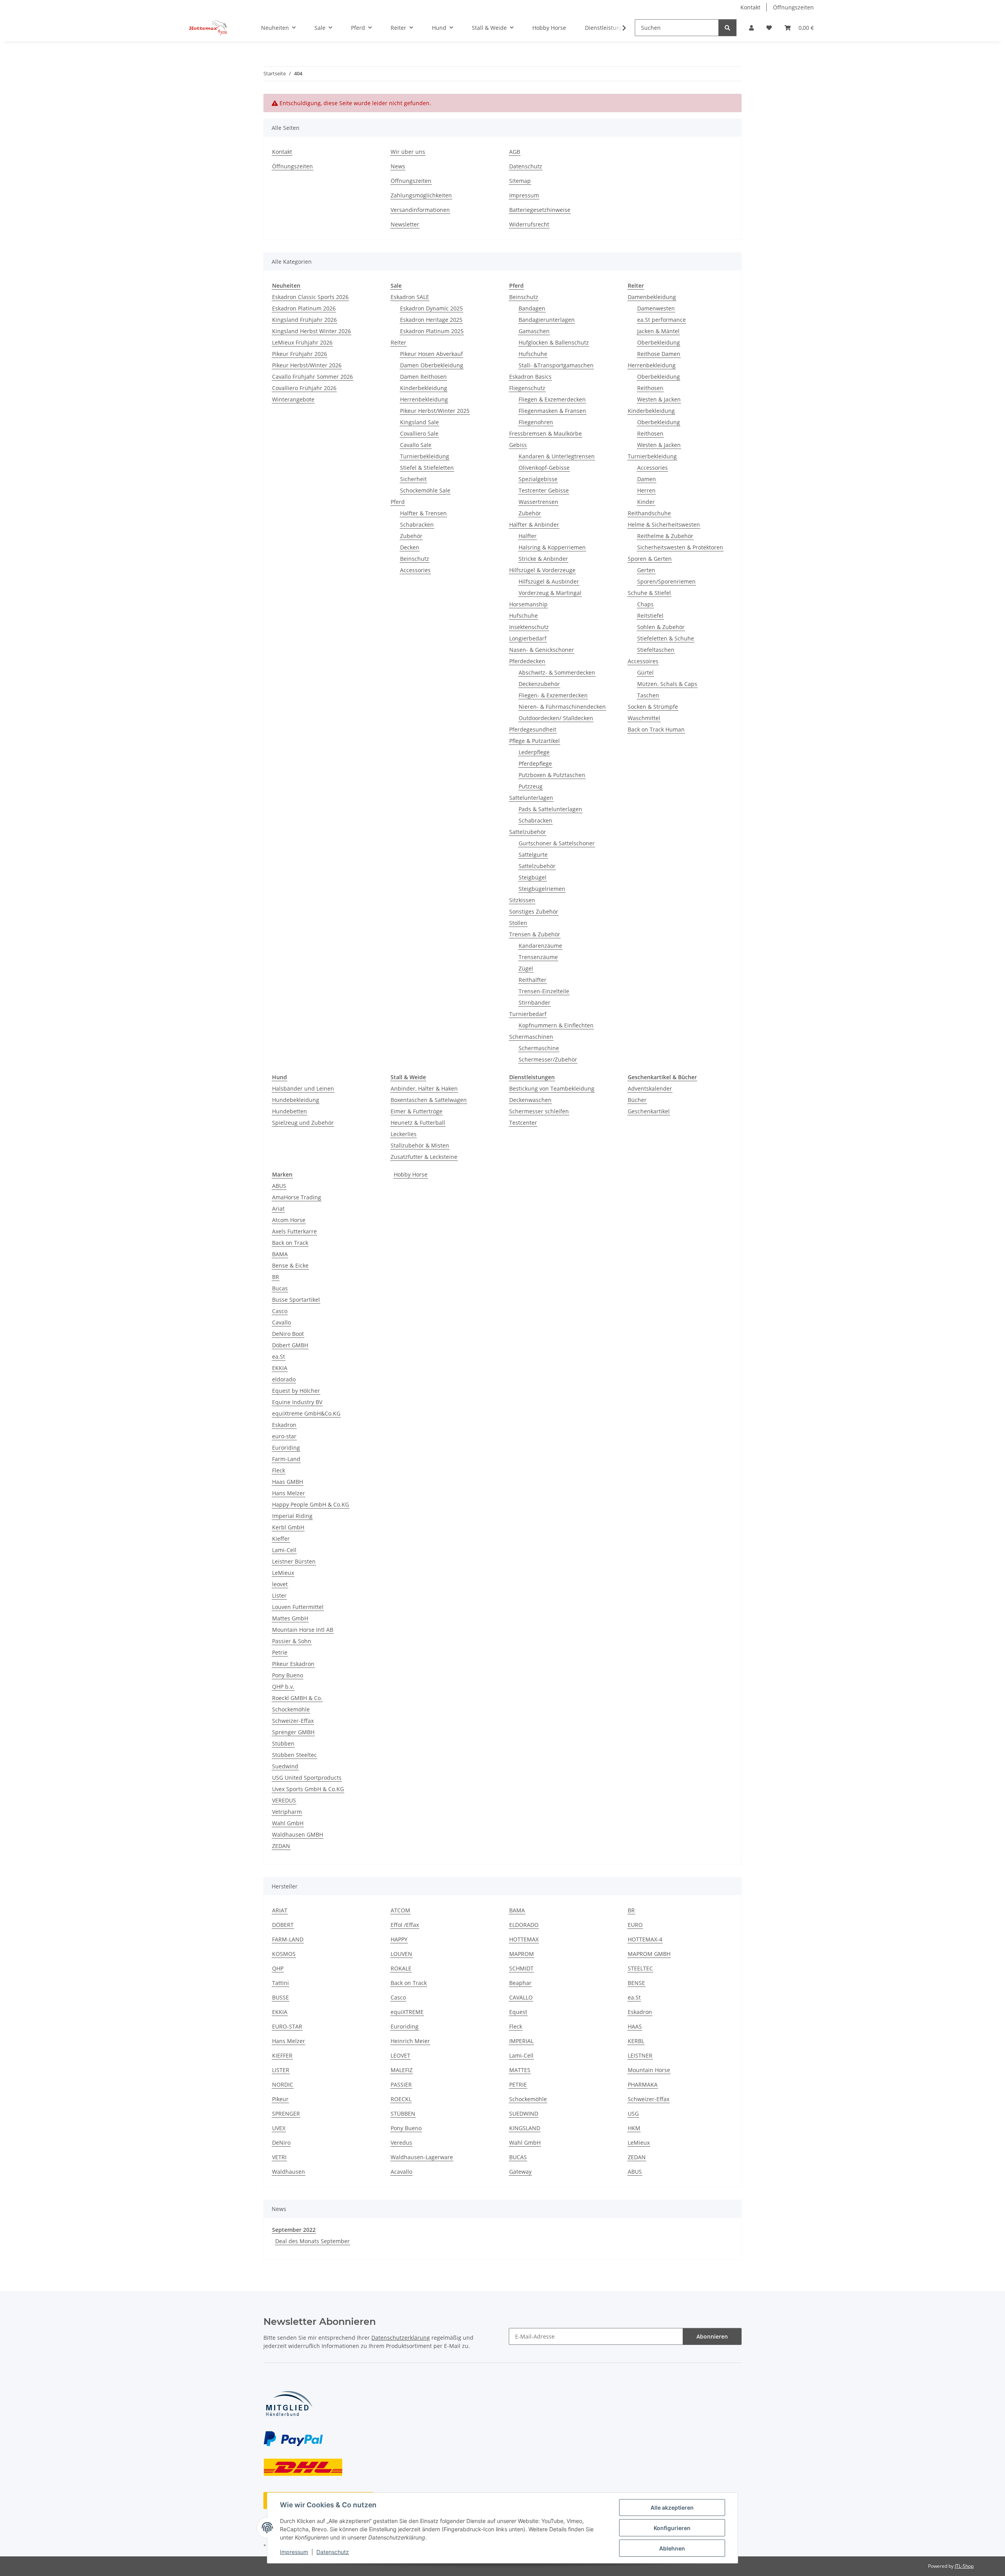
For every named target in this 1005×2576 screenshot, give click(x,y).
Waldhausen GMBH (298, 1834)
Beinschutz (415, 559)
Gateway (520, 2172)
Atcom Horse (289, 1220)
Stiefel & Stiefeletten (427, 468)
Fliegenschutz (527, 388)
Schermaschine (539, 1048)
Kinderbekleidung (424, 388)
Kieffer (281, 1539)
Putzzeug (531, 786)
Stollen (518, 923)
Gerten (646, 570)
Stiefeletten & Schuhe (666, 638)
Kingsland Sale (419, 422)
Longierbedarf (528, 638)
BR (276, 1277)
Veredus (401, 2143)
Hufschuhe (533, 354)
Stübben (283, 1743)
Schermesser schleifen (539, 1111)
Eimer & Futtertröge (417, 1111)
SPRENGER (286, 2114)
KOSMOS (284, 1954)
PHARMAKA (643, 2084)
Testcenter (523, 1123)
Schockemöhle (291, 1709)
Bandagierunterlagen (547, 320)
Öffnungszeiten (793, 7)
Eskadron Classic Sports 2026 (310, 297)
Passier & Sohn (292, 1641)
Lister (279, 1595)
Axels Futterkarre (294, 1231)
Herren (646, 490)
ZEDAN (281, 1846)
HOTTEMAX (524, 1939)
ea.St (279, 1356)
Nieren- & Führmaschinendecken (562, 707)
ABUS (279, 1186)
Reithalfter (533, 980)
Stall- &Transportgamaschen (556, 365)
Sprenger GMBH (293, 1732)
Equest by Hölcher (296, 1391)
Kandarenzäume (540, 946)
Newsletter (405, 224)
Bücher (637, 1100)
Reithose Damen (659, 354)
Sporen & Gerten (650, 559)
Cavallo (281, 1322)
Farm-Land (286, 1459)
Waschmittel (644, 718)
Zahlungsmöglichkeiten (421, 195)
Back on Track (290, 1243)
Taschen (648, 695)
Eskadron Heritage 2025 (431, 320)
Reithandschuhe (649, 513)
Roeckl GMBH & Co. (297, 1698)
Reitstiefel (650, 616)
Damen (647, 479)
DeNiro (281, 2143)
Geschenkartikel (649, 1111)
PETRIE (518, 2084)
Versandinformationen (420, 210)
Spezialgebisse (538, 479)
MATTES (520, 2070)
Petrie (280, 1652)
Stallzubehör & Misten (420, 1145)
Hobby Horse (411, 1174)
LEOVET (400, 2055)
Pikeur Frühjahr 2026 (300, 354)
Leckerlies (404, 1134)
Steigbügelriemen (542, 889)
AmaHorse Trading (297, 1197)
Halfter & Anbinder (534, 525)
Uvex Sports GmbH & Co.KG (308, 1789)
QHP (278, 1968)
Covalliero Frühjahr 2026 (304, 388)
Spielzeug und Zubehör (303, 1123)
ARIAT (280, 1910)
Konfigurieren (672, 2528)
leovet (280, 1584)
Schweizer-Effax (293, 1721)
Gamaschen (534, 331)
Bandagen (532, 308)
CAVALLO (521, 1997)
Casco (280, 1311)
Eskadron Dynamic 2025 (431, 308)
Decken (410, 547)
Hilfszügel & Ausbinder (549, 581)
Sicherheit (413, 479)
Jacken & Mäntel (658, 331)
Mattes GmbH (290, 1618)
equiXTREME (407, 2012)
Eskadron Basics (530, 377)
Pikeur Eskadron (293, 1664)
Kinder (646, 502)
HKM (634, 2128)
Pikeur (280, 2099)
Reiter (398, 342)
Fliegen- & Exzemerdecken (553, 695)
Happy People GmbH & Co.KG (311, 1504)
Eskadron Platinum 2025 (432, 331)
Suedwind (285, 1766)
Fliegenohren (536, 422)
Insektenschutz (529, 627)
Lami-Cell (284, 1550)
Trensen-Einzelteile (544, 991)
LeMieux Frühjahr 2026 (302, 342)
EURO (635, 1925)
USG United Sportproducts (307, 1778)
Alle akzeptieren (672, 2508)
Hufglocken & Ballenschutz (554, 342)
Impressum (294, 2552)
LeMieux (283, 1573)
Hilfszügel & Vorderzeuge (542, 570)
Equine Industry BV (297, 1402)
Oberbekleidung (659, 342)
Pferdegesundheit (533, 729)
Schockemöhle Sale (425, 490)
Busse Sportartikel (296, 1300)
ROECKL (401, 2099)
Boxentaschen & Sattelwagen (429, 1100)
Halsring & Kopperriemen (552, 547)
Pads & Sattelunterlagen (550, 809)
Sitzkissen (522, 900)
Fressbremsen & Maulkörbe (545, 433)
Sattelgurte (533, 855)
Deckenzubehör (539, 684)
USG (633, 2114)
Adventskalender (650, 1088)
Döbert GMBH (290, 1345)
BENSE (636, 1983)
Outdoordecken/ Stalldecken (556, 718)
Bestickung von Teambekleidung (552, 1088)
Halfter (528, 536)
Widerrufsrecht (529, 224)
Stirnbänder (534, 1002)
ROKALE (401, 1968)
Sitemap (520, 181)
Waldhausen (289, 2172)
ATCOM (400, 1910)
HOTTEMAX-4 (645, 1939)
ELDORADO (524, 1925)
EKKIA (280, 1368)
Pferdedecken (527, 661)
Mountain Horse (649, 2070)
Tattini (280, 1983)
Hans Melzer (289, 1493)
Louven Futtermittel (298, 1607)
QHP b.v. (283, 1687)
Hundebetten (290, 1111)
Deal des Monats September (312, 2241)
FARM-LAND (288, 1939)
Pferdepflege (535, 763)
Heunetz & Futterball (418, 1123)
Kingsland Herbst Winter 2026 (312, 331)
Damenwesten (656, 308)
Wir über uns (408, 152)
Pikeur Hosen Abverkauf (431, 354)
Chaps (645, 604)
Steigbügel (533, 877)
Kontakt (750, 7)
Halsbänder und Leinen (303, 1088)
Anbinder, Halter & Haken (424, 1088)
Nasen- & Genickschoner (542, 650)
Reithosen (650, 388)
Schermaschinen (531, 1037)
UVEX (279, 2128)
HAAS (635, 2026)
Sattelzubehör (528, 832)
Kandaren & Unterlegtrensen (557, 456)
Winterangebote (293, 399)
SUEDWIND (524, 2114)
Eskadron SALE (410, 297)
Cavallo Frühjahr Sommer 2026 (312, 377)
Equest (518, 2012)
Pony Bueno (288, 1675)
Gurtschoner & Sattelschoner (557, 843)
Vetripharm (287, 1812)
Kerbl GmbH (288, 1527)
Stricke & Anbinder (543, 559)
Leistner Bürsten (294, 1561)
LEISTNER (640, 2055)
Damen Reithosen (423, 377)
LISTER (281, 2070)
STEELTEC (640, 1968)
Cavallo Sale (416, 445)
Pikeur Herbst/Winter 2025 (435, 411)
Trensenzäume (538, 957)
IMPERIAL (521, 2041)
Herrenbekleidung (424, 399)
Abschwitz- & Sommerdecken (557, 672)
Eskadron (284, 1425)
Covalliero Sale (419, 433)
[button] (751, 28)
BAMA (280, 1254)
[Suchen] (727, 28)
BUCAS (518, 2157)
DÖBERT (283, 1925)
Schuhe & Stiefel (649, 593)
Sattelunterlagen (531, 798)
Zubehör (411, 536)
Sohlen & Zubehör (661, 627)
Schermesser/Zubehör (548, 1059)
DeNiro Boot (288, 1334)
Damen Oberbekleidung (432, 365)
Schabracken (417, 525)
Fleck (279, 1470)
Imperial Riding (292, 1516)
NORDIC (283, 2084)
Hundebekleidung (296, 1100)
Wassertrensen (538, 502)
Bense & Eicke (290, 1265)
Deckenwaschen (530, 1100)
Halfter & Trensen (423, 513)
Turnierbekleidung (425, 456)
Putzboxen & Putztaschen (552, 775)
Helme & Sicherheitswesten (664, 525)
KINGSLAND (525, 2128)
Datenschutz (333, 2552)
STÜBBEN (403, 2114)
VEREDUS (284, 1800)
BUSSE (280, 1997)
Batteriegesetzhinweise (540, 210)
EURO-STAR (287, 2026)
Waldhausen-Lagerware (422, 2157)
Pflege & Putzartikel (534, 741)
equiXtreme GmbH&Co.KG (306, 1413)
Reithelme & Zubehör (665, 536)
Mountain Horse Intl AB (303, 1630)
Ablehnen (672, 2548)
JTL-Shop (964, 2566)
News (398, 166)
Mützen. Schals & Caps (667, 684)
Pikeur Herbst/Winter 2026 (307, 365)
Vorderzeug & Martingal (550, 593)
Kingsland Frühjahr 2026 (304, 320)
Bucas (280, 1288)
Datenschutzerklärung (401, 2338)
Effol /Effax (405, 1925)
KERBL (636, 2041)
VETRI (279, 2157)
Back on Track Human (656, 729)
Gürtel (645, 672)
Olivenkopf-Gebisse (544, 468)
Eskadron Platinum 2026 (304, 308)
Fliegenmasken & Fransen (552, 411)
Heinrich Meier (410, 2041)
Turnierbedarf (528, 1014)
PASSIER (401, 2084)
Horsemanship (528, 604)
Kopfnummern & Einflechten (556, 1025)
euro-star (284, 1436)
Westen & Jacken (659, 399)
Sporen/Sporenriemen (666, 581)
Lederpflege (534, 752)
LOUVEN (401, 1954)
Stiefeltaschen (656, 650)
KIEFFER (282, 2055)
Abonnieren (712, 2336)
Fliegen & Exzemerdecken (552, 399)
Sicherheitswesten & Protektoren (680, 547)
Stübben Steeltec (294, 1755)
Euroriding (286, 1448)
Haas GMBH (288, 1482)
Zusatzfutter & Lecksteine (424, 1157)
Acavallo (401, 2172)
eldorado (284, 1379)
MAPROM (522, 1954)
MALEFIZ (402, 2070)
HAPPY (399, 1939)
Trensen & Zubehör (535, 934)
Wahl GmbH (288, 1823)
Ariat (278, 1209)
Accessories (415, 570)
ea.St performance (661, 320)
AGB (515, 152)
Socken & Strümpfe (653, 707)
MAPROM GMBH (649, 1954)
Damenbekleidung (652, 297)
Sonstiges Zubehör (534, 911)
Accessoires (643, 661)
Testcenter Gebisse (544, 490)
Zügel (526, 968)
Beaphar (520, 1983)
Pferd (398, 502)
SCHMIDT (521, 1968)
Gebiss (518, 445)
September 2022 (294, 2230)
